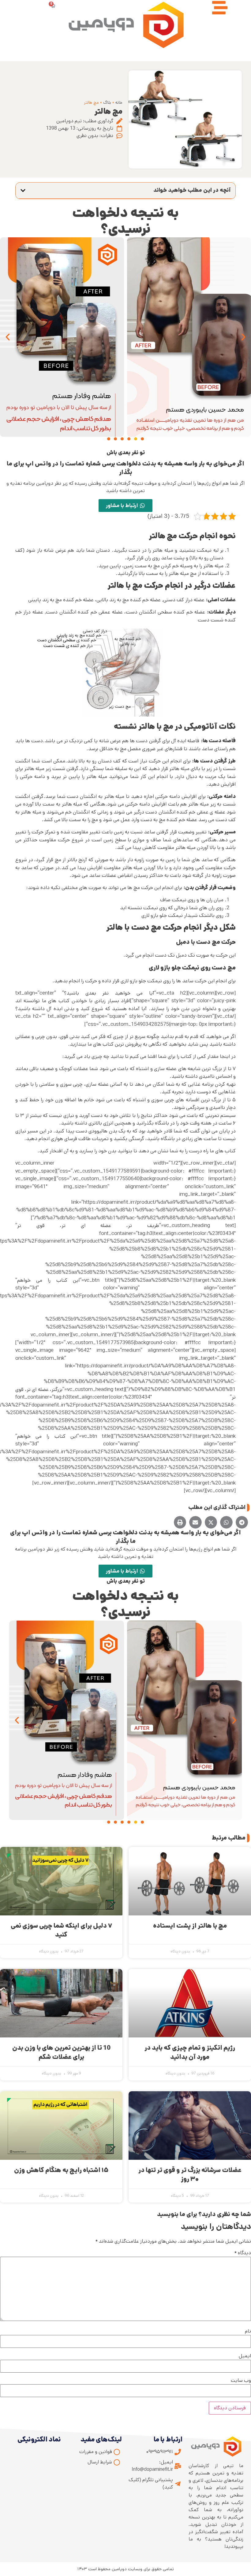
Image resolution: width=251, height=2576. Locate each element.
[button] (23, 191)
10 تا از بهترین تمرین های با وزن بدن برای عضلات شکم (61, 2052)
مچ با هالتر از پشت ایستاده (190, 1926)
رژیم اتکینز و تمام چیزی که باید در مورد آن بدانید (190, 2052)
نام (248, 2331)
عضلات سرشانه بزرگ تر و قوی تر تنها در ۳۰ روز (190, 2175)
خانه (119, 102)
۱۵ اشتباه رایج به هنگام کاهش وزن (61, 2170)
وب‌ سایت (241, 2381)
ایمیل (245, 2356)
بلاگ (107, 102)
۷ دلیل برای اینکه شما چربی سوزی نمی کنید (61, 1930)
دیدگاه (243, 2253)
